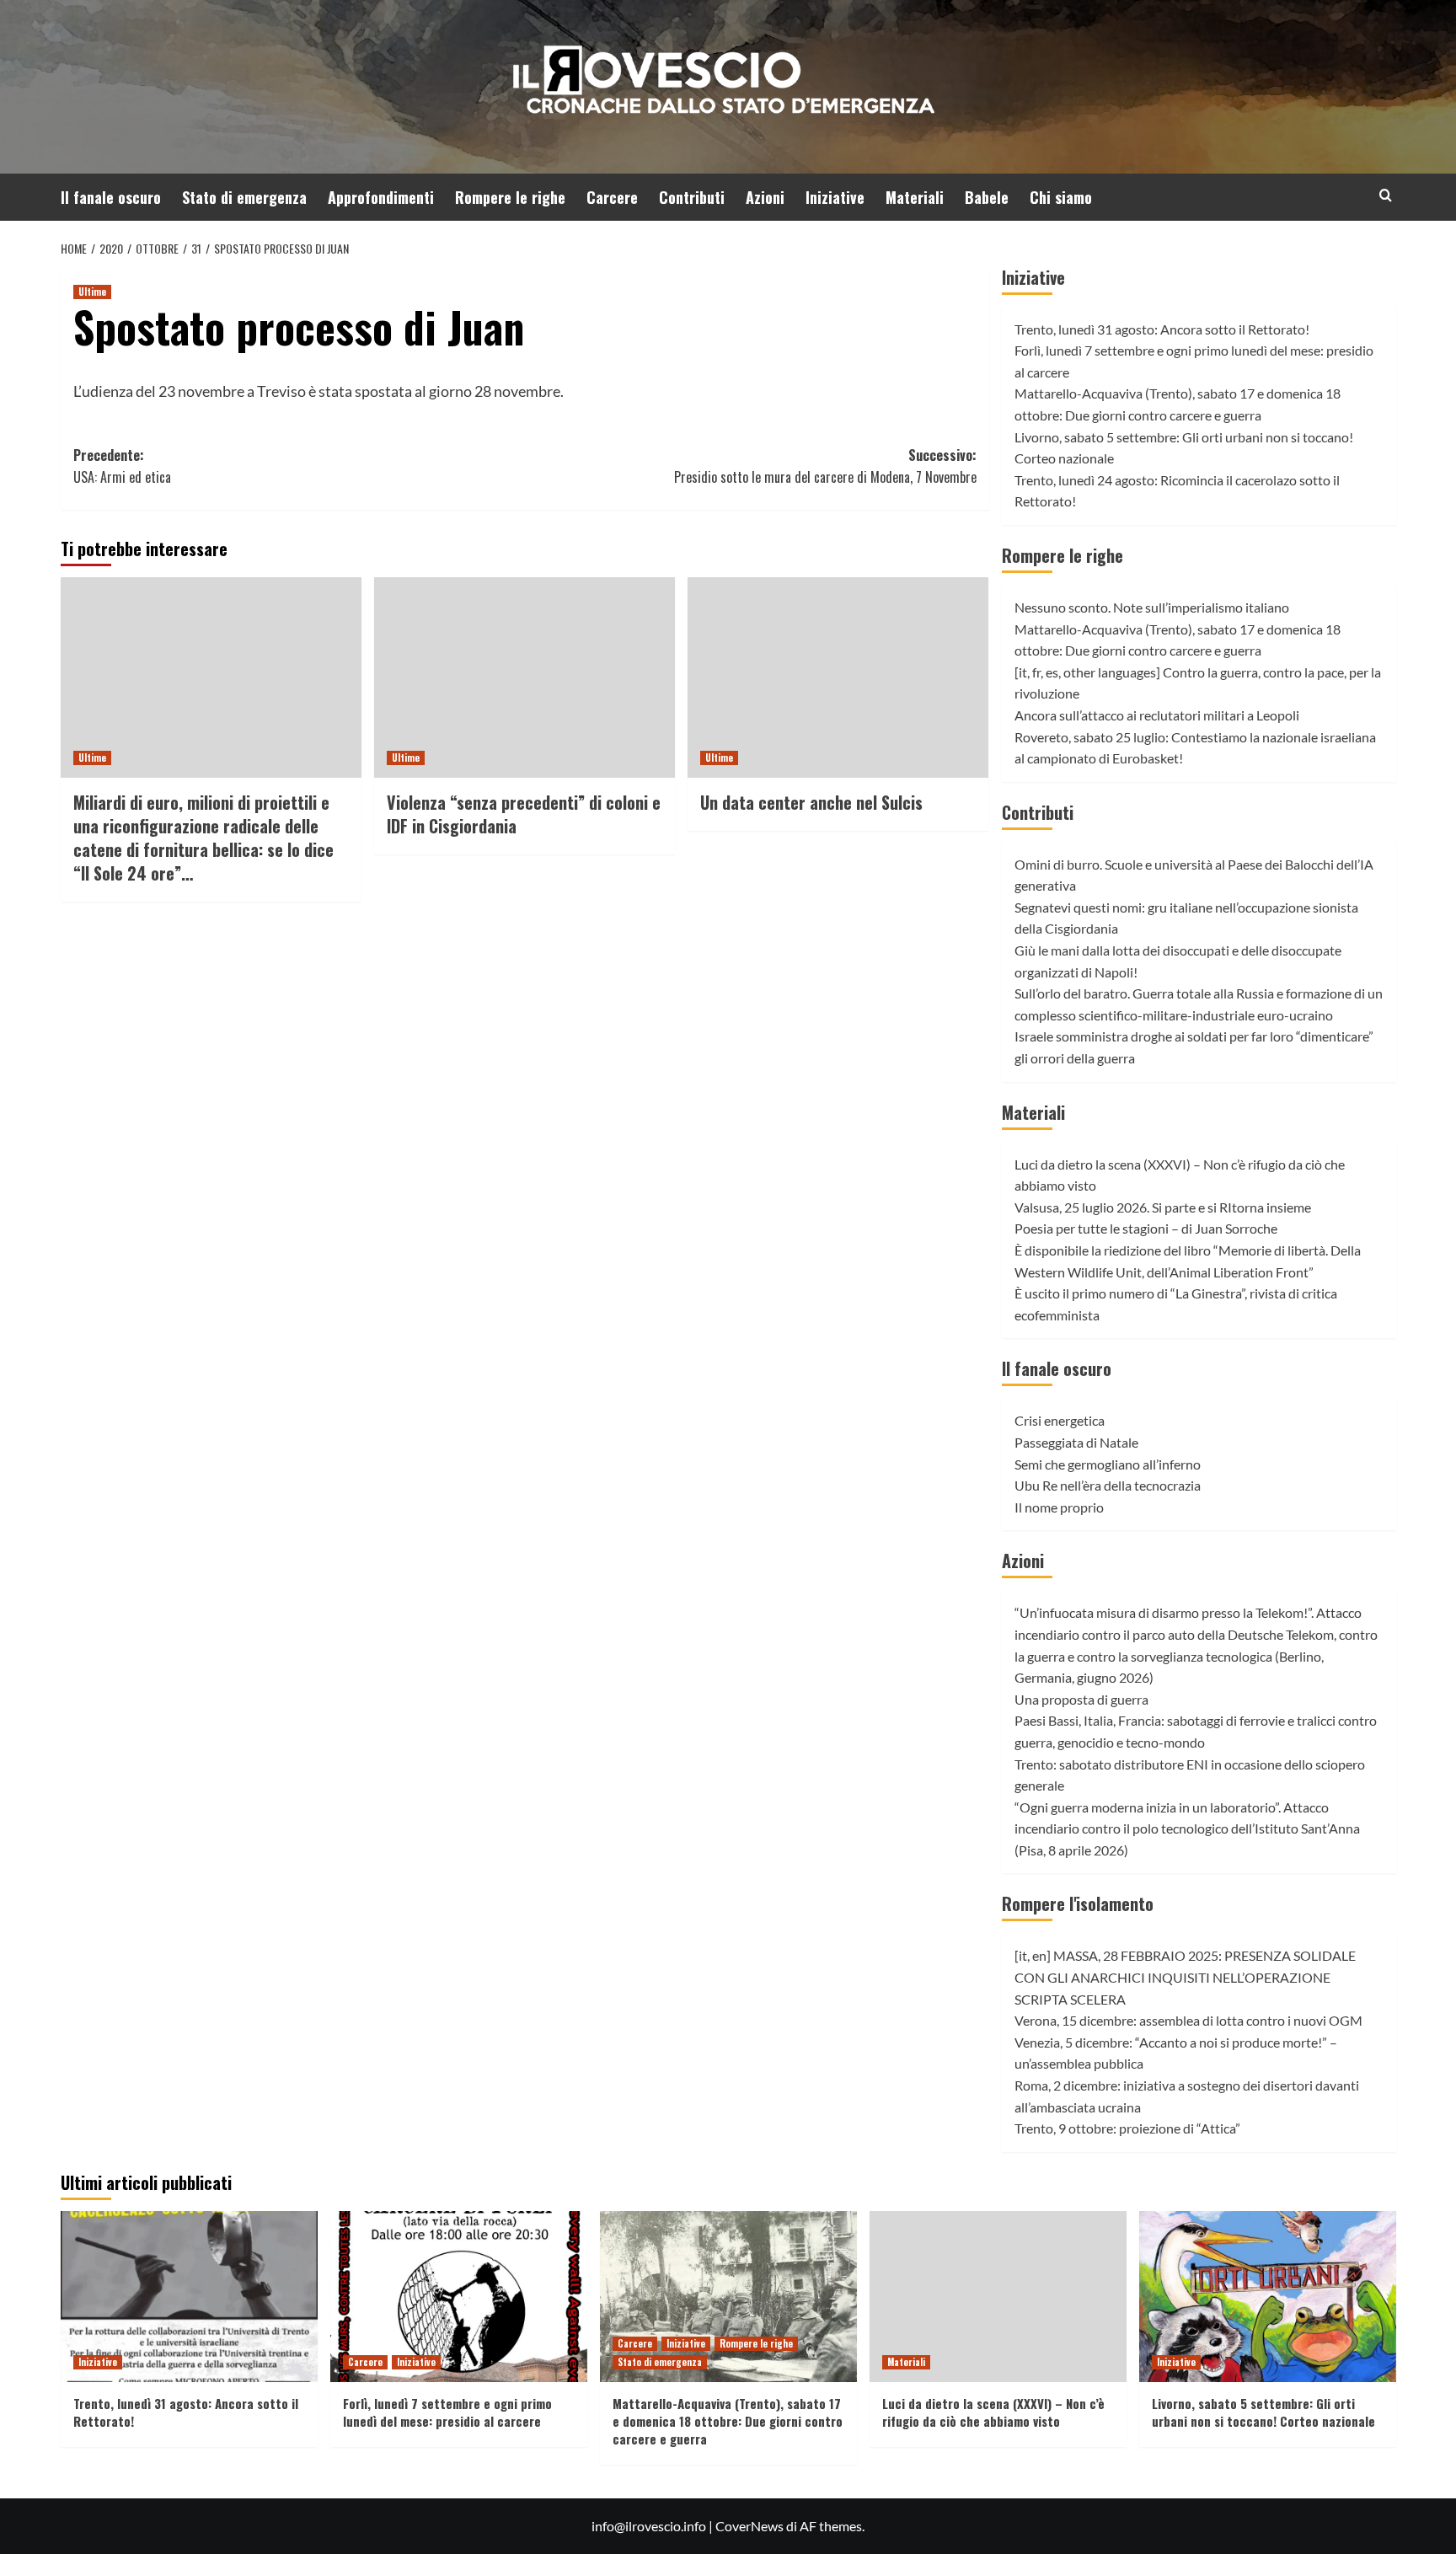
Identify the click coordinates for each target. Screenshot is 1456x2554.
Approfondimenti (381, 197)
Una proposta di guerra (1081, 1699)
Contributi (692, 197)
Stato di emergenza (244, 197)
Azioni (765, 197)
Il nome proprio (1059, 1507)
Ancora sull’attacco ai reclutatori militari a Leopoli (1157, 715)
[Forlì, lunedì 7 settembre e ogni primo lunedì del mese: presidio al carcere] (459, 2297)
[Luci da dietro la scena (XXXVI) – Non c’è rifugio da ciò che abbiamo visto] (998, 2297)
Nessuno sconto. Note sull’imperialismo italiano (1152, 607)
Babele (987, 197)
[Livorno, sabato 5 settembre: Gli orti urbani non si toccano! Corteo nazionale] (1268, 2297)
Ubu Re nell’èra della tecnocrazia (1108, 1485)
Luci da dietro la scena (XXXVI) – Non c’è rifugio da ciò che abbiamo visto (993, 2412)
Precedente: (122, 466)
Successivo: (825, 466)
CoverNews (749, 2526)
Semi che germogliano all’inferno (1108, 1464)
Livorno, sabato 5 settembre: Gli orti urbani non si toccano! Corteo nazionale (1263, 2412)
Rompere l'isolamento (1078, 1903)
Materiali (915, 197)
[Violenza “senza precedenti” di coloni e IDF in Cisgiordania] (525, 677)
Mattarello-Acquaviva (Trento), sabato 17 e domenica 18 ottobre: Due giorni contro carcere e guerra (728, 2421)
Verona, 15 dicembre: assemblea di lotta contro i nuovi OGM (1188, 2020)
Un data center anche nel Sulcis (811, 802)
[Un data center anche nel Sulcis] (838, 677)
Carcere (612, 197)
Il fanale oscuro (111, 197)
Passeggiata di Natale (1076, 1442)
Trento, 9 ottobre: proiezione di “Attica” (1127, 2128)
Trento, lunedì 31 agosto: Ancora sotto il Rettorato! (1162, 329)
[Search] (1386, 195)
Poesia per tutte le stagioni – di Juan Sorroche (1146, 1228)
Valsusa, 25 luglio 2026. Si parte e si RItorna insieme (1163, 1207)
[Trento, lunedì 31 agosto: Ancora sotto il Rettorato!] (189, 2297)
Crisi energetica (1060, 1420)
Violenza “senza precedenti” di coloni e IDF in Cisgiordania (524, 814)
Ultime (92, 292)
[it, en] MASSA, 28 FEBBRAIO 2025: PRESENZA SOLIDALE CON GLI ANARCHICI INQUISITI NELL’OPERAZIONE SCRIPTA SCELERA (1185, 1977)
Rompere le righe (510, 197)
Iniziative (835, 197)
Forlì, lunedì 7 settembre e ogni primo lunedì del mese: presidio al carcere (447, 2412)
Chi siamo (1061, 197)
